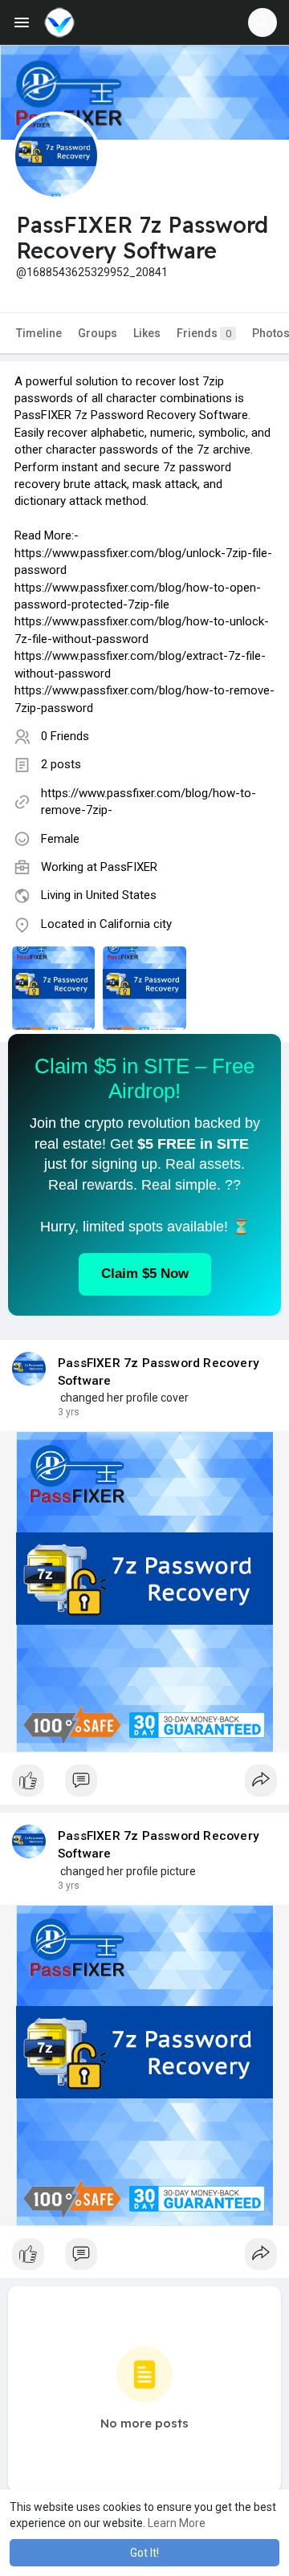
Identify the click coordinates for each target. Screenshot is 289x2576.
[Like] (144, 1784)
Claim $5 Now (145, 1274)
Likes (147, 333)
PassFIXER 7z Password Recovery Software (159, 1372)
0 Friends (65, 736)
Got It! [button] (144, 2553)
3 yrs (69, 1412)
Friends (204, 333)
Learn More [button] (177, 2523)
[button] (263, 22)
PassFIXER (129, 867)
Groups (98, 333)
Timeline (39, 333)
